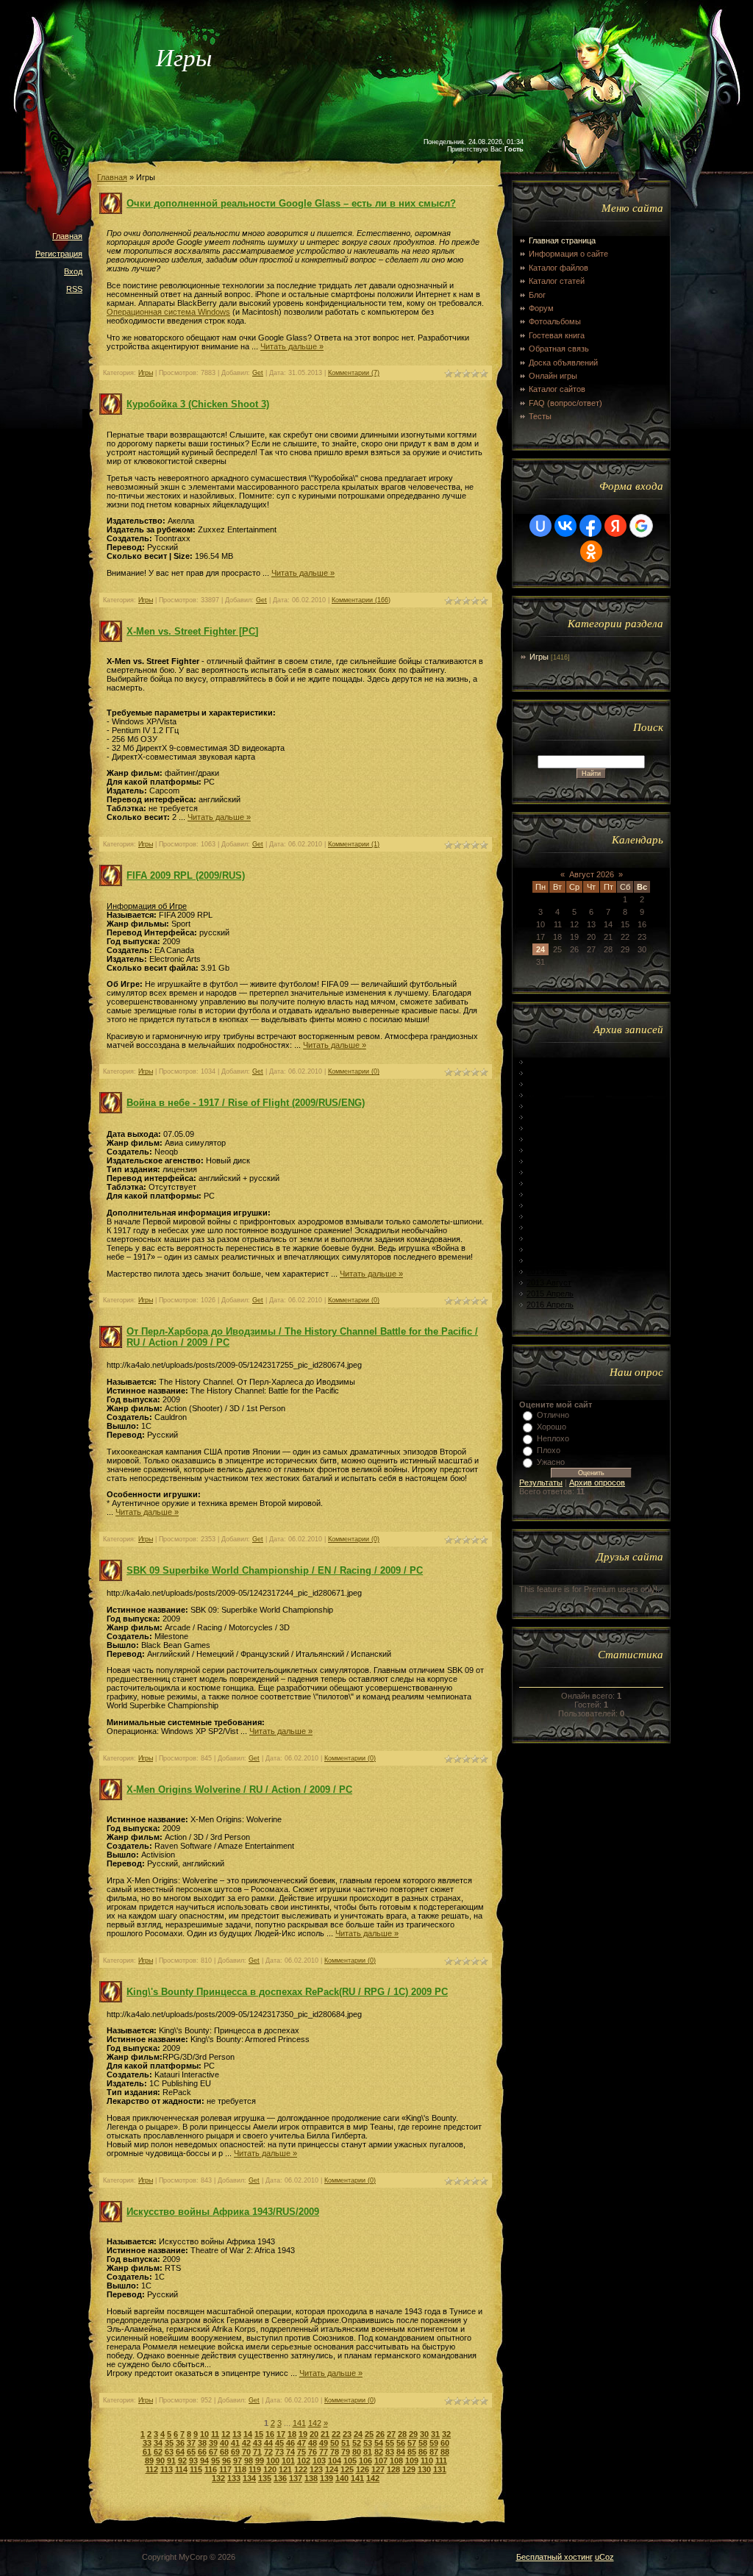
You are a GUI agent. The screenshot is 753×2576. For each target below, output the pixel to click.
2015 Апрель (550, 1294)
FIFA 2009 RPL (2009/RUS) (186, 875)
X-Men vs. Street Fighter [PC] (192, 631)
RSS (74, 289)
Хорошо (552, 1427)
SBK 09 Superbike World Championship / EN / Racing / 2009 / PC (275, 1570)
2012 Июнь (547, 1128)
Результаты (541, 1483)
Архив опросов (597, 1483)
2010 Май (544, 1073)
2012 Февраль (553, 1084)
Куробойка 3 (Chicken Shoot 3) (198, 404)
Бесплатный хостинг (554, 2557)
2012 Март (546, 1095)
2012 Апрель (550, 1106)
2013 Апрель (550, 1238)
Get (258, 373)
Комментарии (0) (354, 1071)
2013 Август (549, 1282)
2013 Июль (547, 1271)
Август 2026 (592, 874)
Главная (67, 236)
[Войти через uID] (540, 526)
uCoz (604, 2557)
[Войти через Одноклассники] (591, 552)
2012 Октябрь (552, 1172)
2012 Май (544, 1117)
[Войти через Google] (641, 526)
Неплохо (553, 1438)
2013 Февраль (553, 1216)
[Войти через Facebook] (590, 526)
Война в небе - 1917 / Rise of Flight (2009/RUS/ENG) (246, 1103)
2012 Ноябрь (550, 1183)
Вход (73, 271)
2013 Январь (550, 1205)
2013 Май (544, 1249)
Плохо (549, 1450)
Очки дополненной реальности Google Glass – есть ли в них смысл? (291, 203)
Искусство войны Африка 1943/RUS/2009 (223, 2212)
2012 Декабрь (552, 1194)
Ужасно (551, 1462)
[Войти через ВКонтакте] (565, 526)
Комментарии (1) (354, 844)
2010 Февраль (553, 1062)
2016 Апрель (550, 1305)
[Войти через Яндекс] (615, 526)
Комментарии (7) (354, 373)
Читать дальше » (292, 346)
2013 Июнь (547, 1260)
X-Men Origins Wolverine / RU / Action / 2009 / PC (239, 1790)
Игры (146, 373)
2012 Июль (547, 1139)
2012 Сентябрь (554, 1161)
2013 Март (546, 1227)
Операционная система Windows (168, 312)
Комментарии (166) (361, 600)
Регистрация (59, 254)
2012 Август (549, 1150)
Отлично (553, 1415)
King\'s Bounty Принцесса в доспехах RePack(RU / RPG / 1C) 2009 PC (287, 1992)
